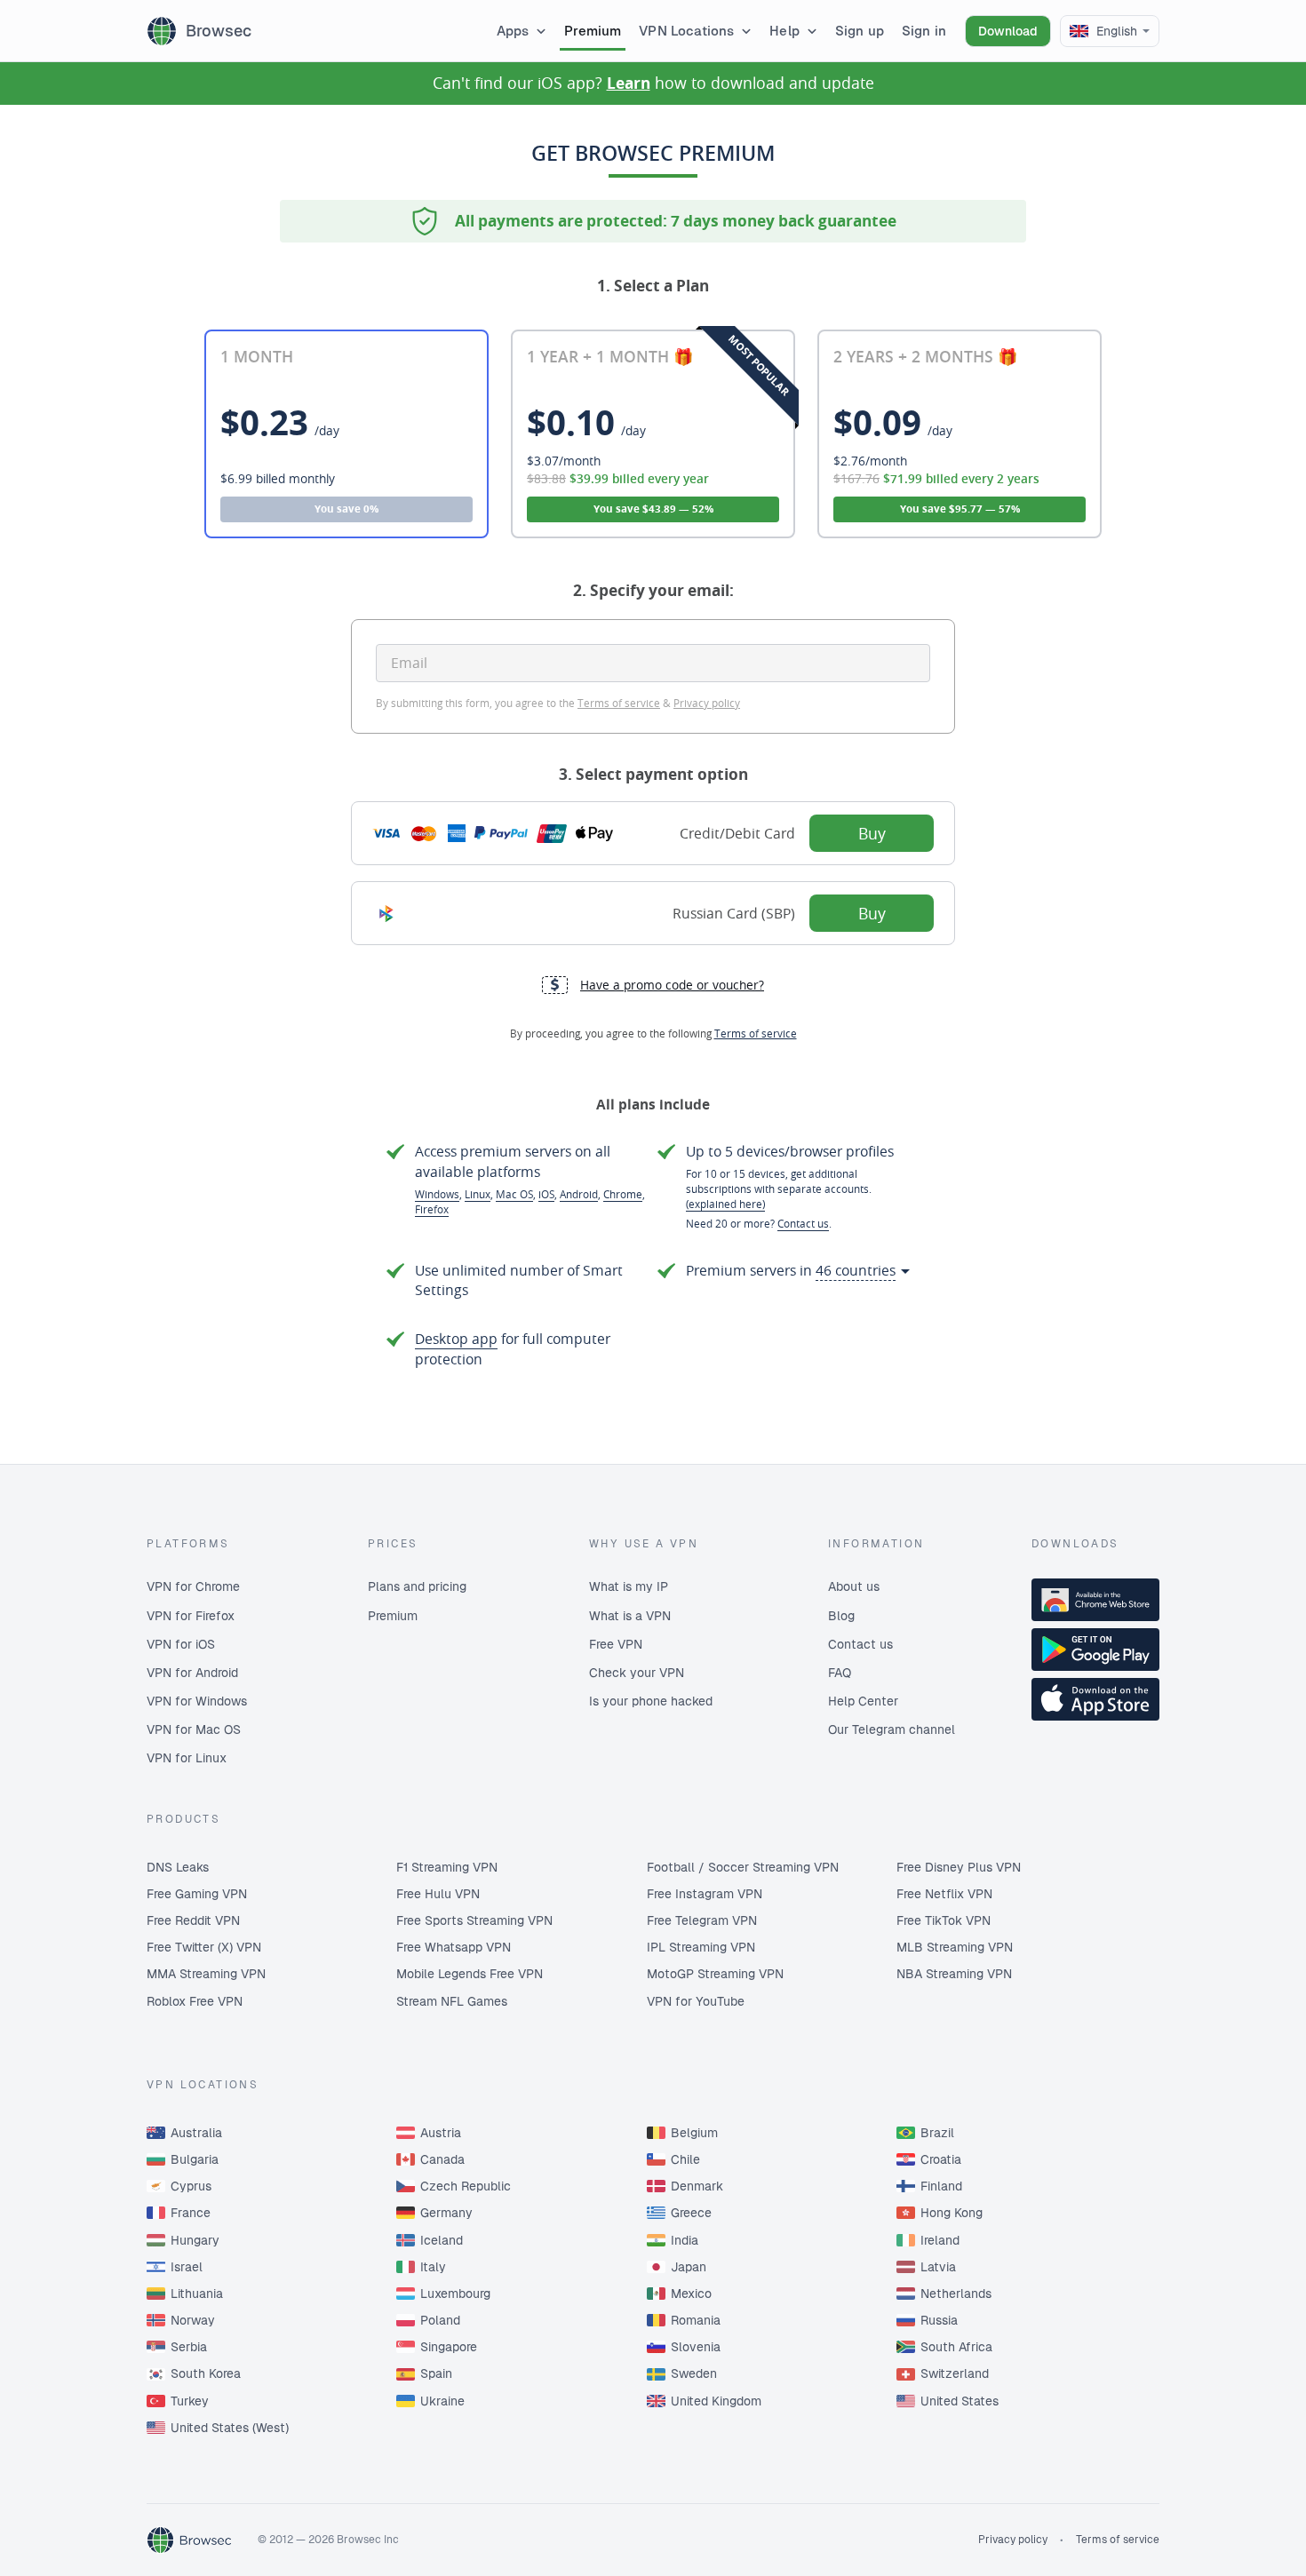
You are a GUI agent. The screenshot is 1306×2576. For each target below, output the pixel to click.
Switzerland (955, 2373)
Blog (841, 1616)
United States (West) (230, 2428)
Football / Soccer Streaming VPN (743, 1867)
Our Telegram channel (892, 1729)
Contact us (803, 1223)
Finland (941, 2186)
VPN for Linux (187, 1758)
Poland (440, 2320)
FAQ (840, 1673)
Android (579, 1194)
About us (854, 1586)
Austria (441, 2133)
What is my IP (629, 1586)
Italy (433, 2267)
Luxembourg (455, 2294)
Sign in (924, 31)
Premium (393, 1616)
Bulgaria (195, 2159)
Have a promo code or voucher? (672, 985)
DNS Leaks (178, 1867)
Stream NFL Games (452, 2001)
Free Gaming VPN (197, 1894)
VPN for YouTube (696, 2001)
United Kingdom (716, 2401)
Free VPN (616, 1644)
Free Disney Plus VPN (959, 1867)
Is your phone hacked (651, 1701)
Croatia (941, 2159)
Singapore (449, 2347)
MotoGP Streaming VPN (715, 1974)
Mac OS (514, 1194)
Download (1008, 31)
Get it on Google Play (1095, 1650)
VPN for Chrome (193, 1586)
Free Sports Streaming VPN (474, 1920)
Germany (446, 2213)
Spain (436, 2373)
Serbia (189, 2347)
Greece (691, 2213)
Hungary (195, 2240)
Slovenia (696, 2347)
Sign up (860, 31)
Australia (196, 2133)
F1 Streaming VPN (447, 1867)
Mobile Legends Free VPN (470, 1974)
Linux (478, 1194)
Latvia (938, 2267)
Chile (685, 2159)
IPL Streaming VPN (701, 1947)
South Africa (956, 2347)
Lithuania (197, 2294)
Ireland (940, 2240)
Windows (437, 1194)
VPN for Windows (197, 1701)
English (1117, 31)
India (685, 2240)
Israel (187, 2267)
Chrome (623, 1194)
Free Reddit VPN (193, 1920)
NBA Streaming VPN (954, 1974)
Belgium (694, 2133)
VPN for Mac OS (194, 1729)
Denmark (697, 2186)
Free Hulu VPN (438, 1894)
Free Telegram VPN (702, 1920)
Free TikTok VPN (944, 1920)
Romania (696, 2320)
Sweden (694, 2373)
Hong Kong (952, 2213)
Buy (872, 833)
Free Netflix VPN (944, 1894)
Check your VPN (637, 1673)
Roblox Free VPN (195, 2001)
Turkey (190, 2401)
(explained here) (725, 1204)
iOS (546, 1194)
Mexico (691, 2294)
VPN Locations (686, 31)
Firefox (432, 1209)
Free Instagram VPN (705, 1894)
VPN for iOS (181, 1644)
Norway (193, 2320)
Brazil (937, 2133)
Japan (689, 2267)
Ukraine (442, 2401)
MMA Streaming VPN (206, 1974)
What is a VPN (630, 1616)
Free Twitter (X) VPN (204, 1947)
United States (960, 2401)
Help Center (863, 1701)
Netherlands (956, 2294)
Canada (442, 2159)
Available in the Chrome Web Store (1095, 1600)
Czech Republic (466, 2186)
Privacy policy (707, 703)
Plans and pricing (417, 1586)
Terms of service (619, 703)
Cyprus (191, 2186)
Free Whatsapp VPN (454, 1947)
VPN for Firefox (191, 1616)
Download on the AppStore (1095, 1699)
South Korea (206, 2373)
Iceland (442, 2240)
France (191, 2213)
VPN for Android (192, 1673)
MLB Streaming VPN (955, 1947)
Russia (939, 2320)
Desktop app (456, 1339)
